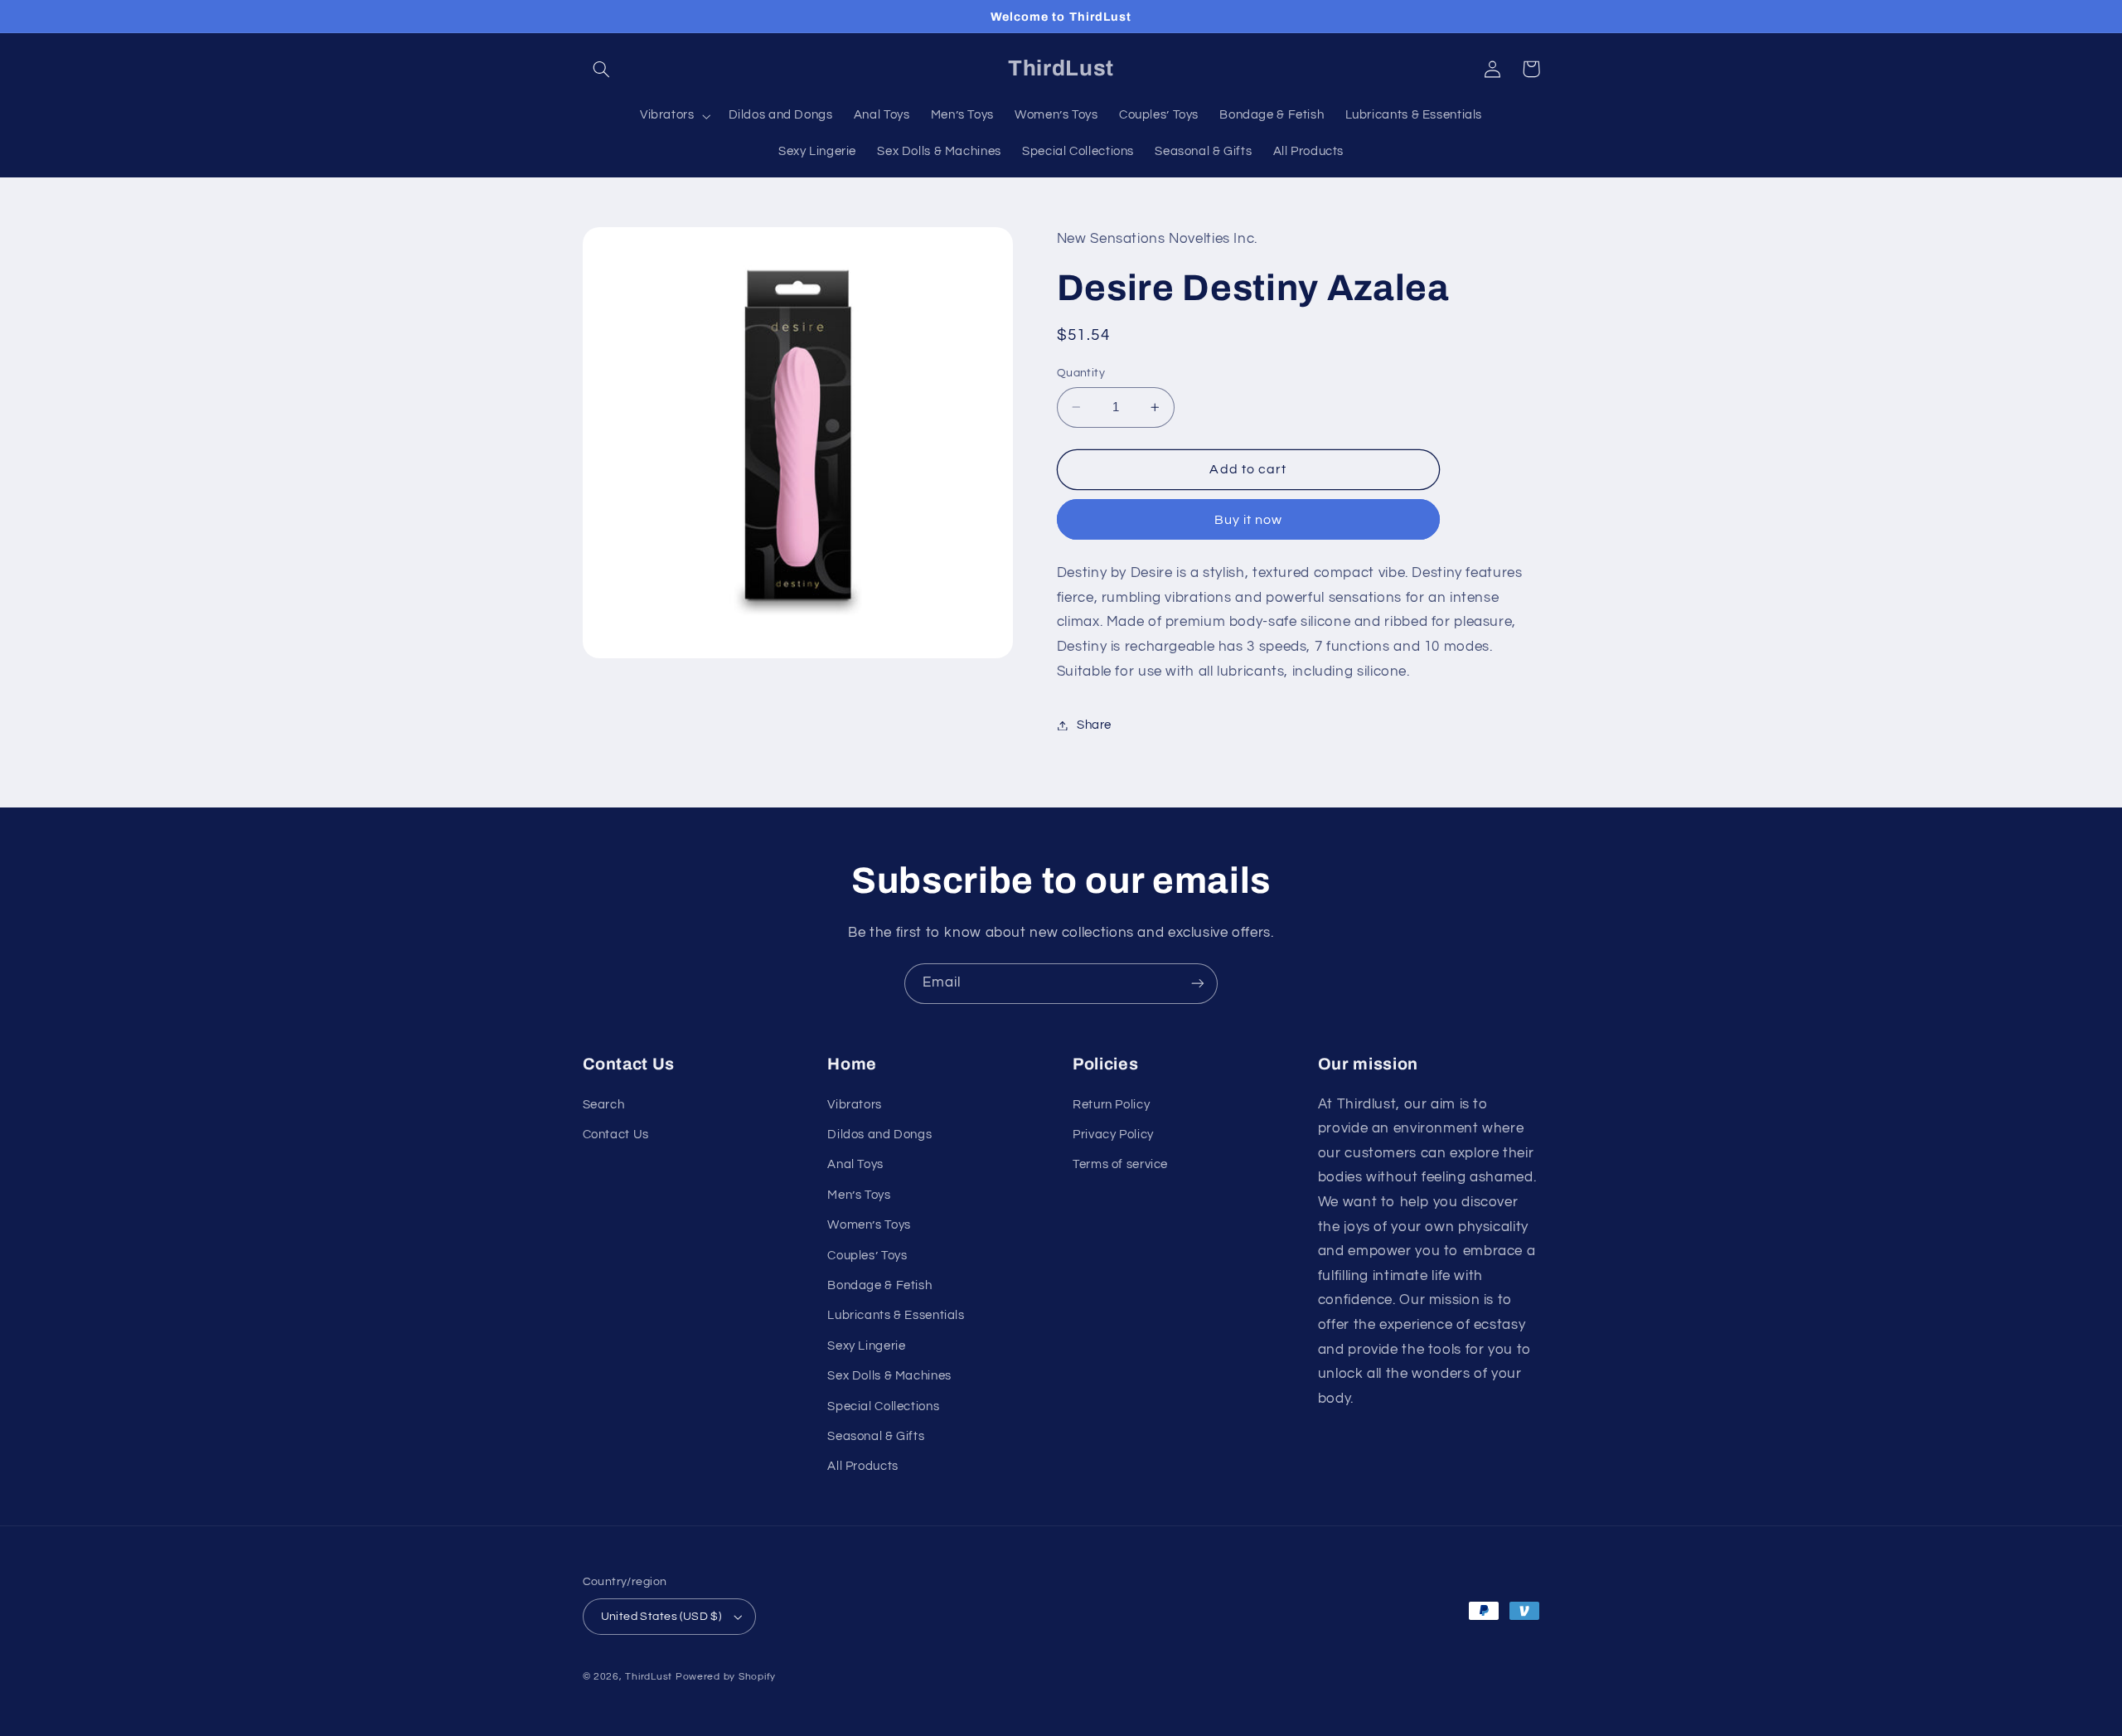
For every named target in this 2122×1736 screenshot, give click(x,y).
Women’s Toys (869, 1225)
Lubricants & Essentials (896, 1315)
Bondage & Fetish (879, 1285)
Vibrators (855, 1105)
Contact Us (616, 1135)
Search (604, 1105)
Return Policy (1111, 1105)
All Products (863, 1466)
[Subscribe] (1198, 984)
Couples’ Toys (867, 1256)
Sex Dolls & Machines (889, 1376)
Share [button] (1094, 725)
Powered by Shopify (726, 1677)
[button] (602, 69)
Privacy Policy (1113, 1135)
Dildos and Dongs (879, 1135)
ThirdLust (649, 1677)
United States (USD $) (661, 1617)
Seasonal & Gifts (876, 1436)
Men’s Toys (859, 1195)
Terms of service (1120, 1164)
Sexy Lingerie (866, 1346)
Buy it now (1249, 520)
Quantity (1081, 373)
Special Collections (883, 1406)
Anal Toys (855, 1164)
